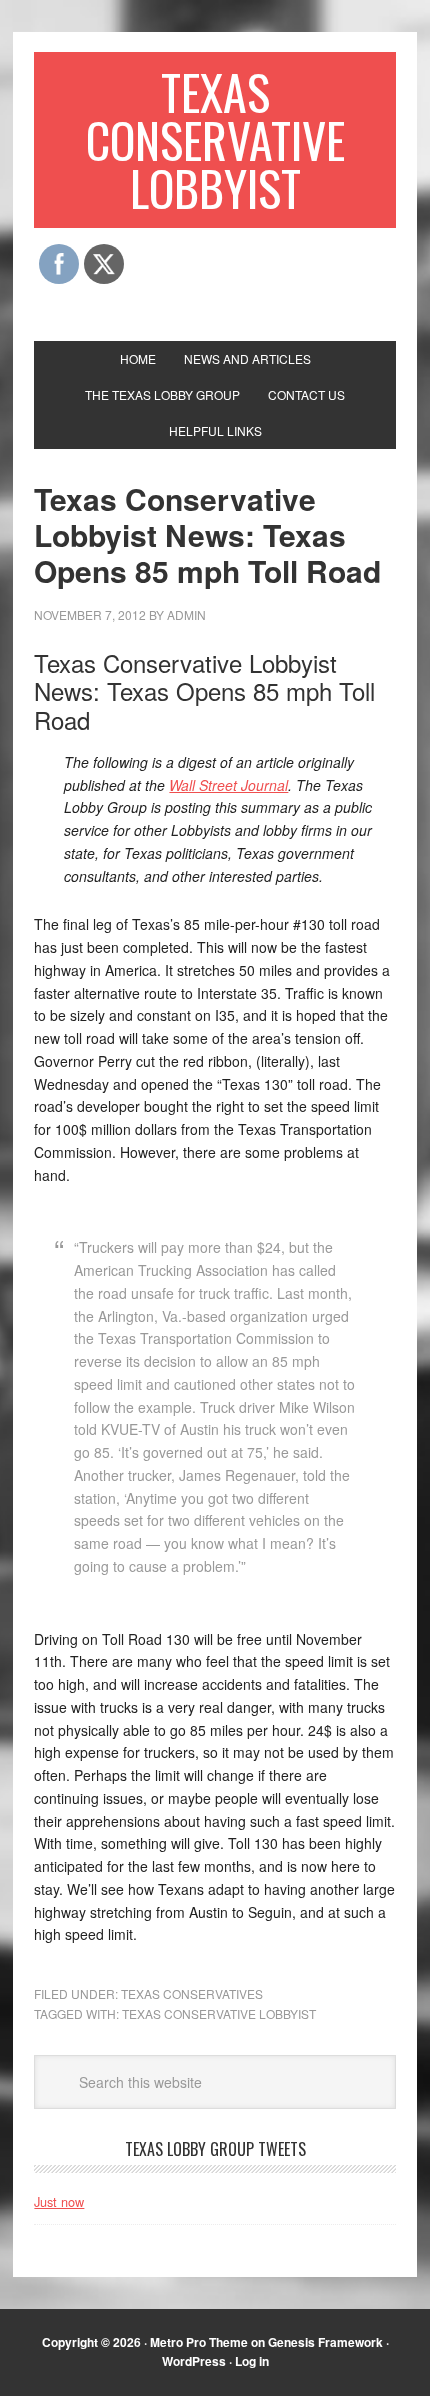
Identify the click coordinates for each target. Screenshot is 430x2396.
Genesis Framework (325, 2342)
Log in (252, 2361)
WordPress (194, 2361)
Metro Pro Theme (199, 2342)
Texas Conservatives (192, 1993)
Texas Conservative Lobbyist (215, 139)
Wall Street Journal (228, 785)
